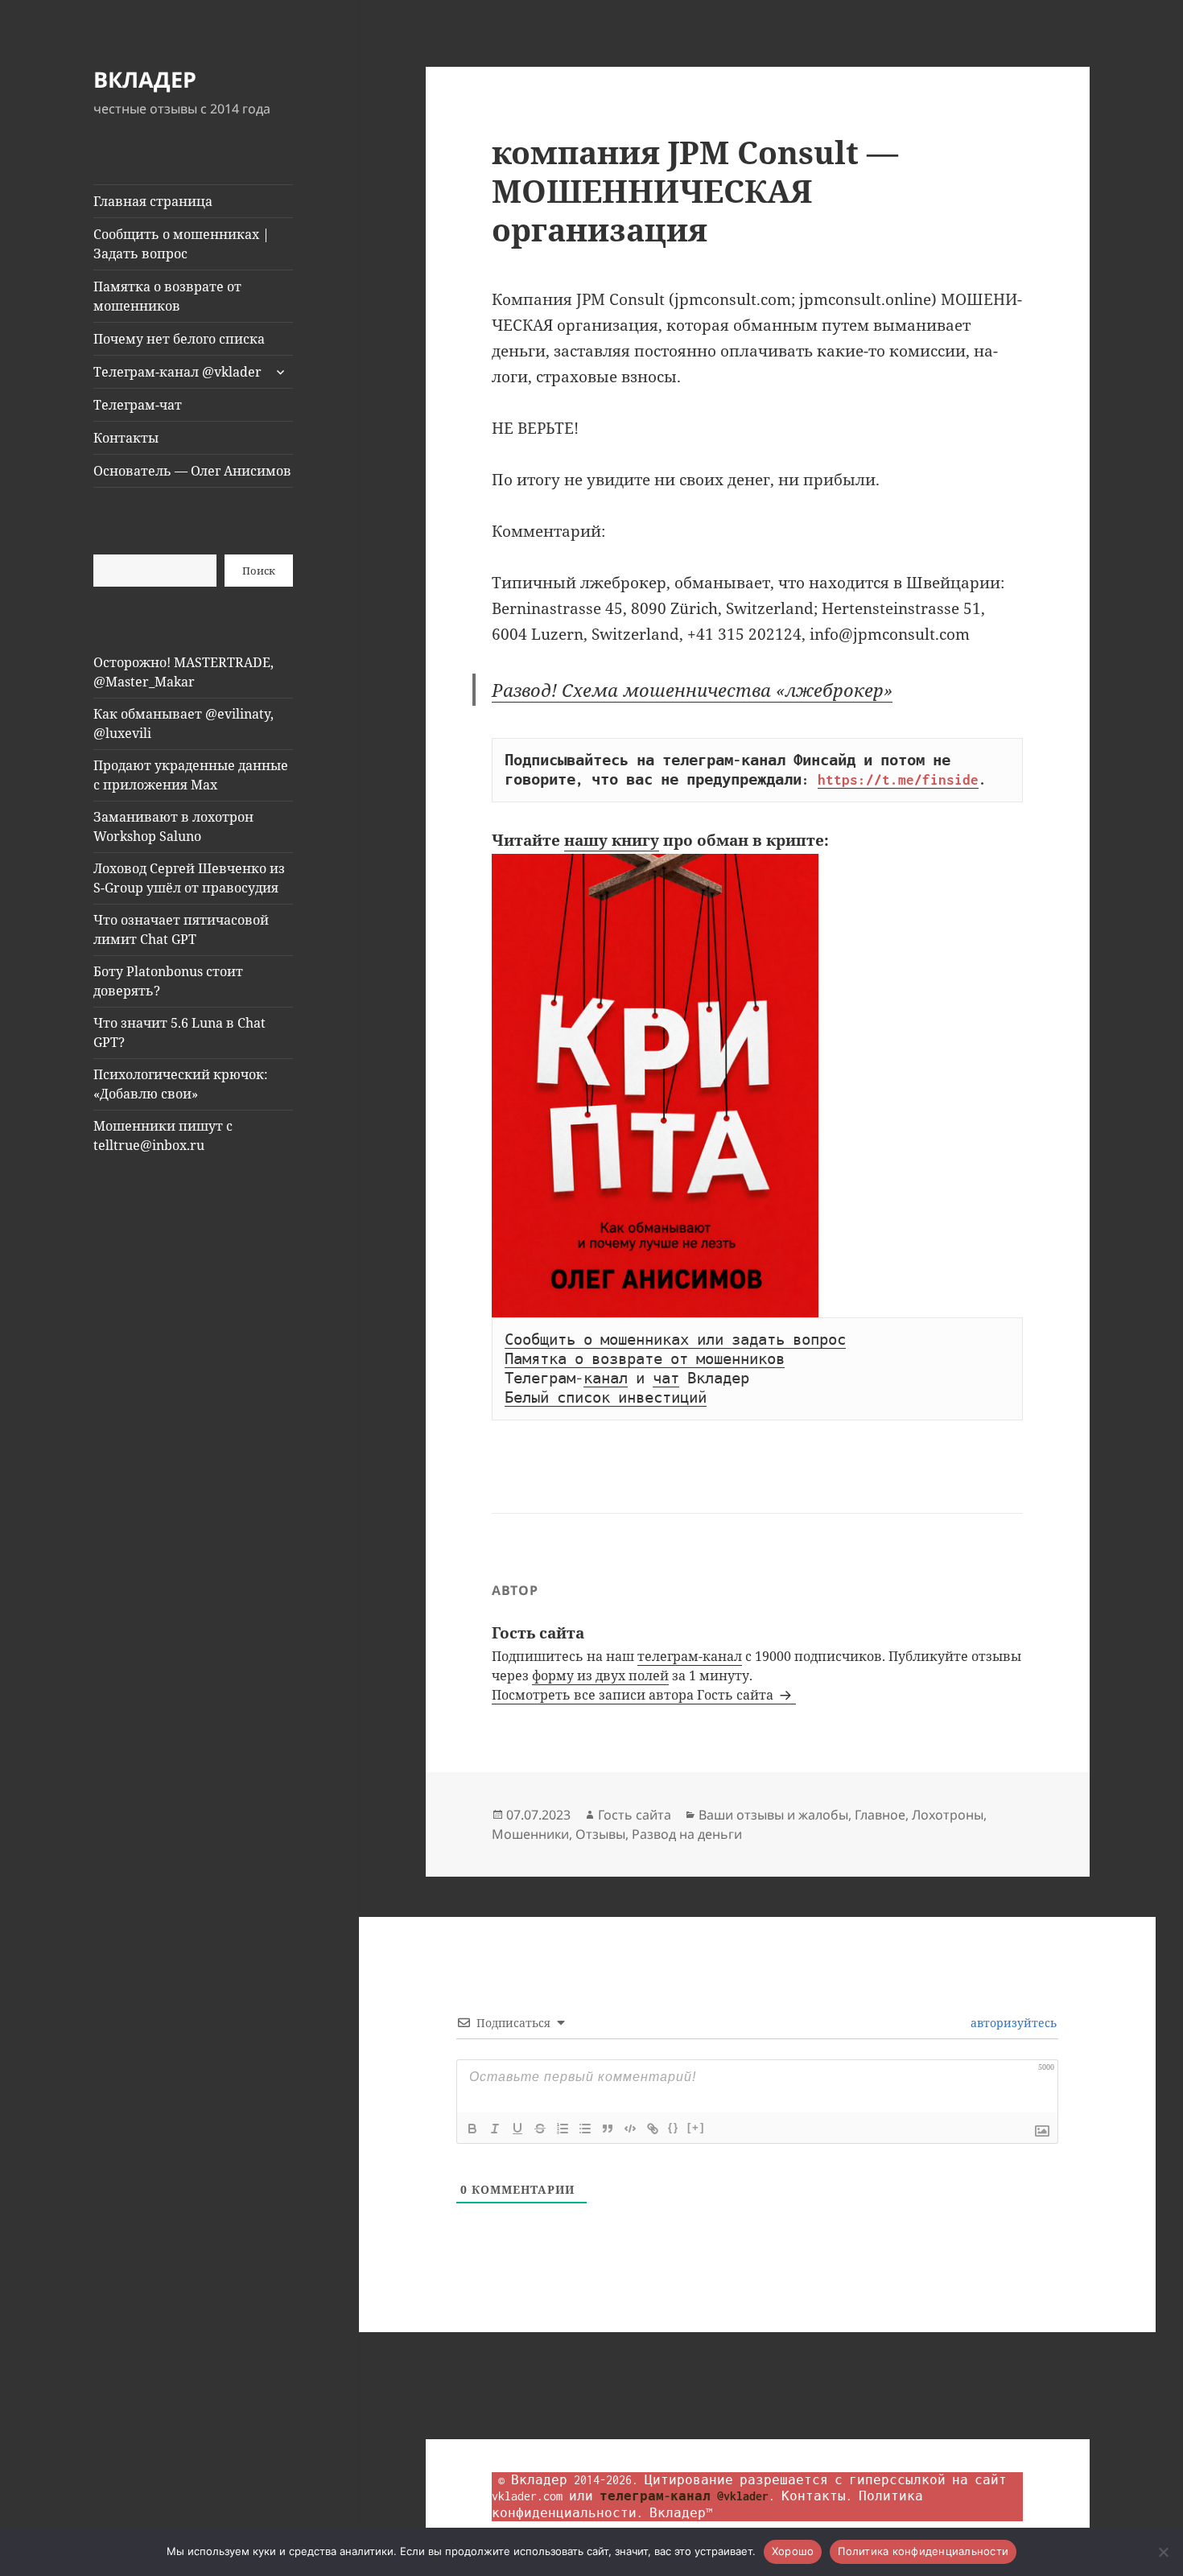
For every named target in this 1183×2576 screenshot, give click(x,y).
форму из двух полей (600, 1675)
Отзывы (600, 1834)
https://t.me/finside (898, 780)
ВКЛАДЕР (145, 79)
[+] (696, 2127)
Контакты (126, 438)
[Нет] (1163, 2552)
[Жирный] (472, 2129)
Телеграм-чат (138, 405)
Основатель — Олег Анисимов (192, 471)
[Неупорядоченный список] (585, 2129)
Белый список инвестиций (606, 1398)
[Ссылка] (653, 2129)
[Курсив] (495, 2129)
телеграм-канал (690, 1656)
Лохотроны (948, 1815)
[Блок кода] (630, 2129)
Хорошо (793, 2551)
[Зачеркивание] (540, 2129)
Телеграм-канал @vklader (177, 372)
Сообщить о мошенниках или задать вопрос (675, 1340)
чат (666, 1379)
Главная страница (153, 201)
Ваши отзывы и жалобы (773, 1815)
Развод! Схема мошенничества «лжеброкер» (692, 690)
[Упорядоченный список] (563, 2129)
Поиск (259, 571)
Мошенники (530, 1834)
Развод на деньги (687, 1834)
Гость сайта (635, 1815)
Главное (880, 1815)
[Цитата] (608, 2129)
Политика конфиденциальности (923, 2551)
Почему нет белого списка (179, 339)
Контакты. (817, 2496)
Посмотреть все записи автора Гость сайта (634, 1695)
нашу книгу (612, 840)
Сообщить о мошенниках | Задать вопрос (181, 244)
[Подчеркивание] (517, 2129)
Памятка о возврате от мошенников (167, 296)
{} (674, 2127)
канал (606, 1379)
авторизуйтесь (1012, 2023)
